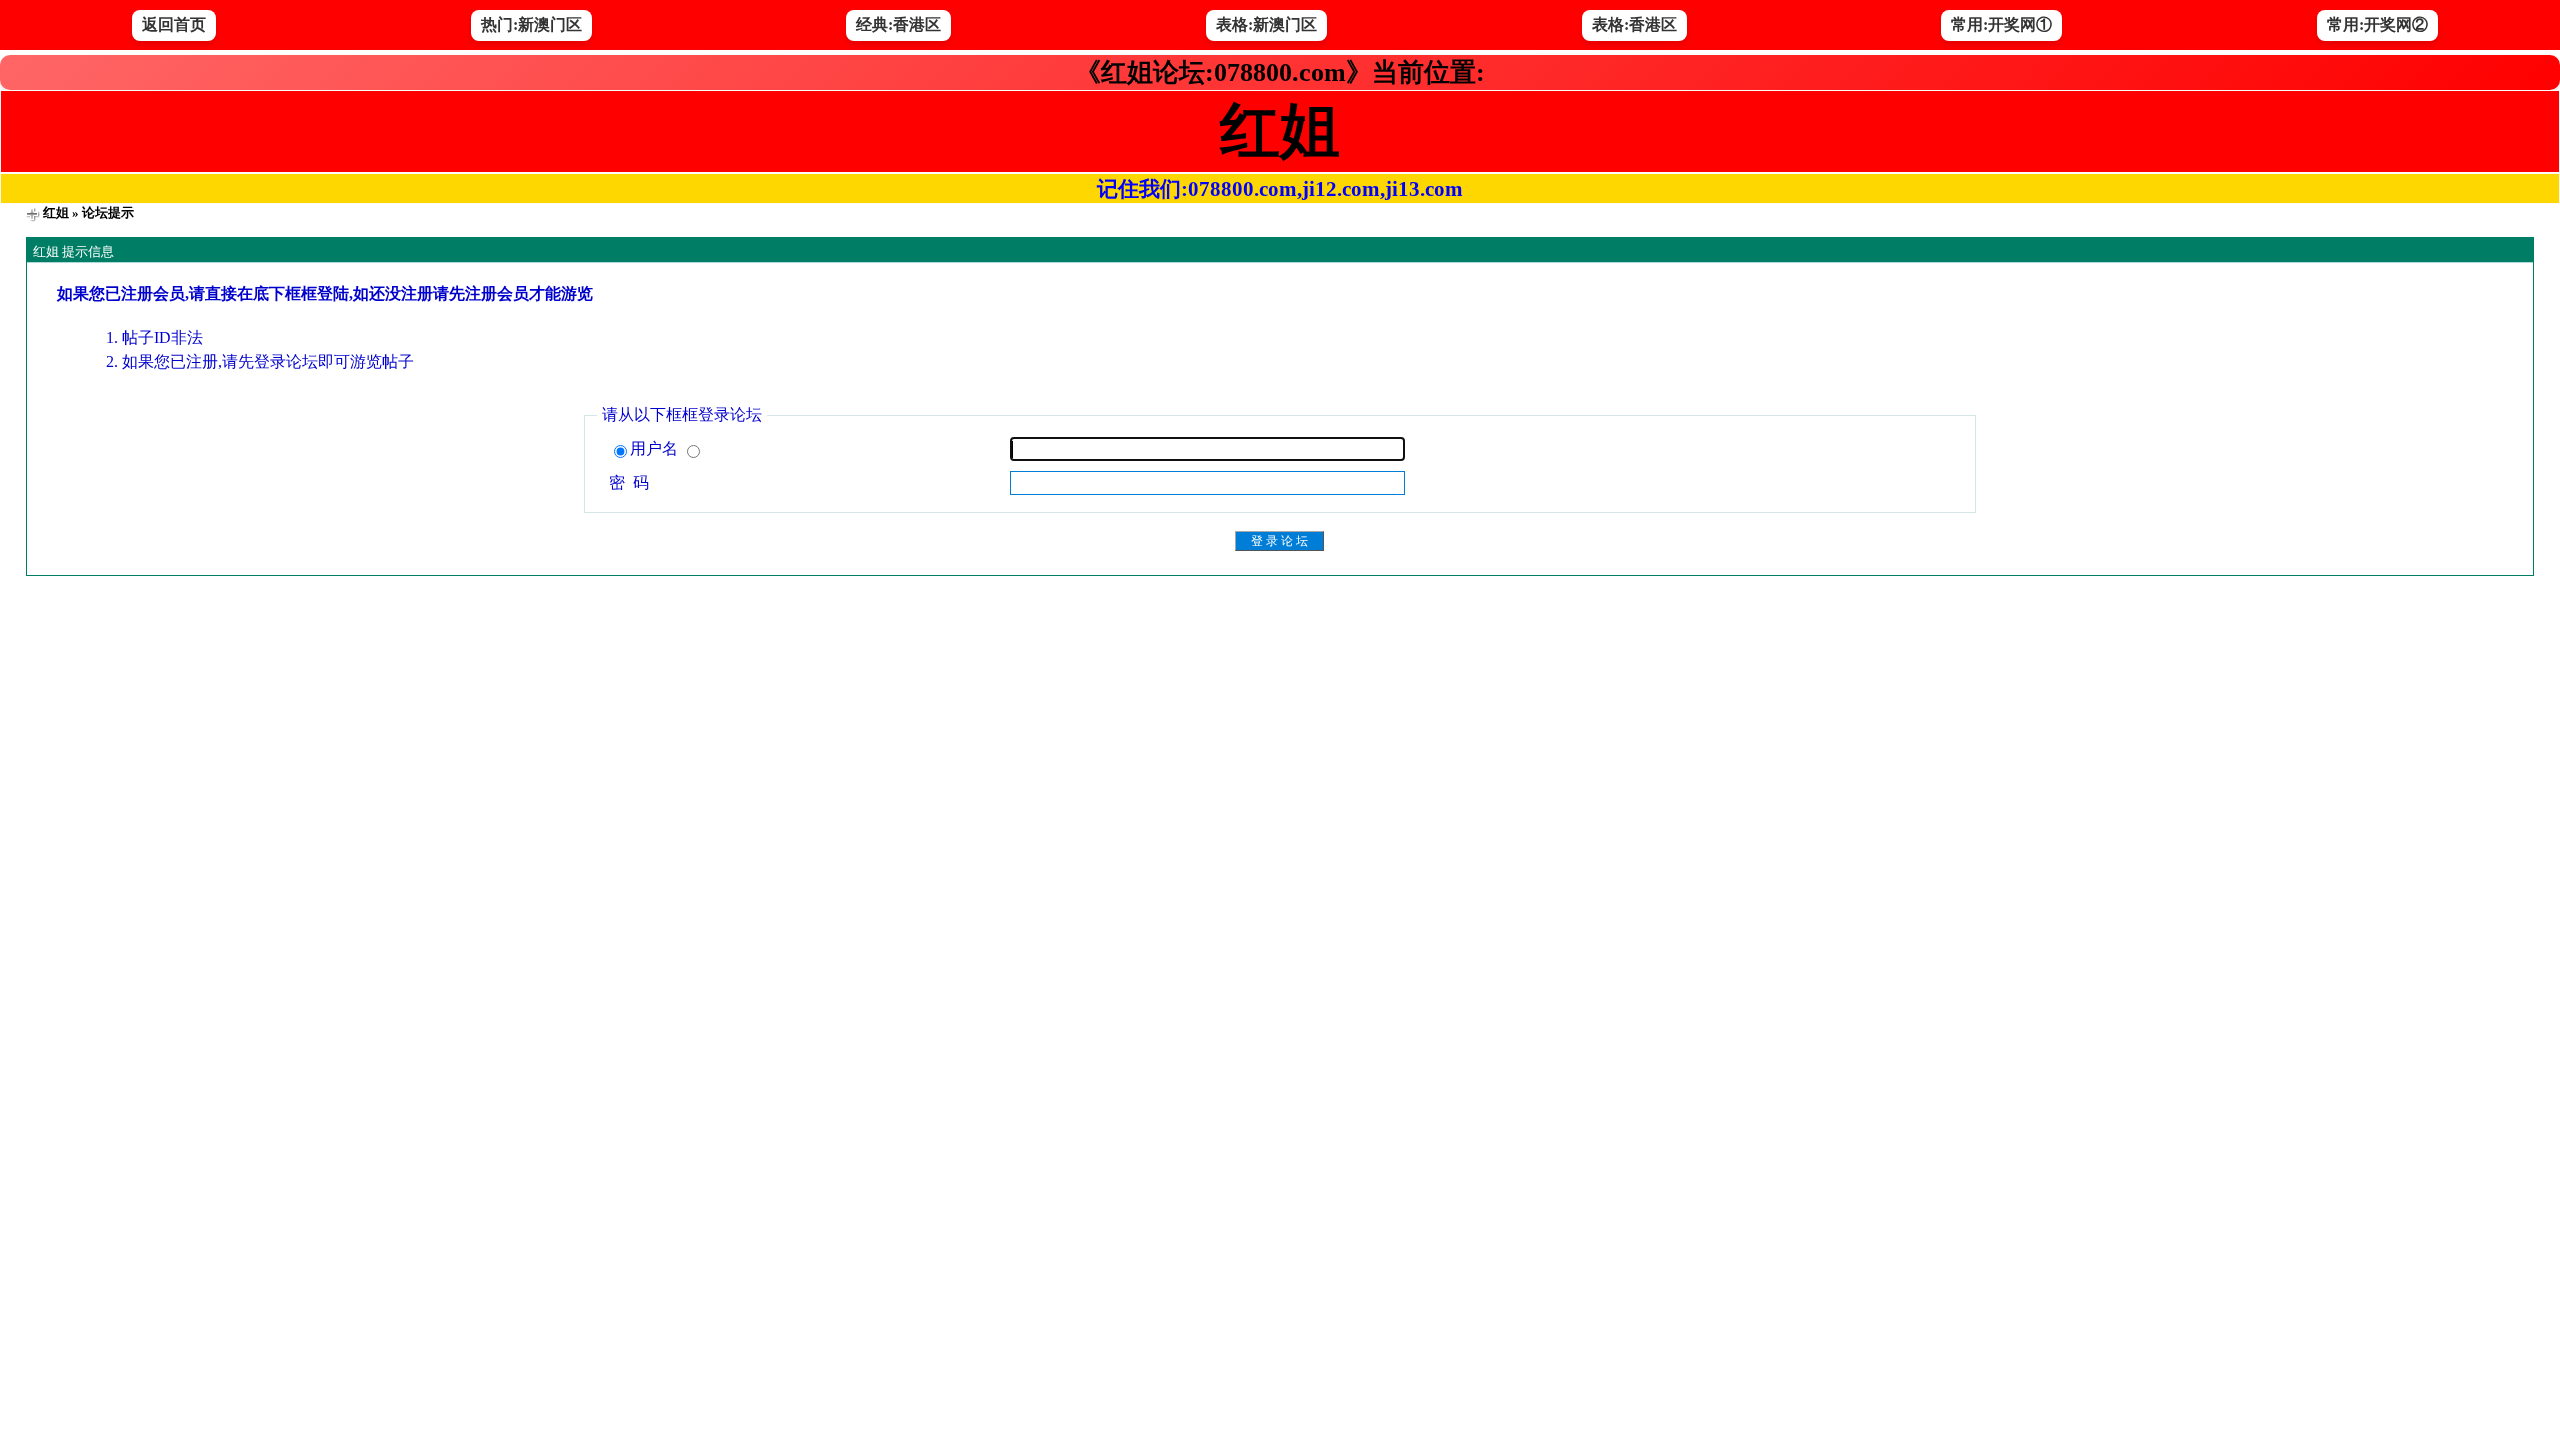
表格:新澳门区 (1266, 24)
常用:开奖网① (2001, 24)
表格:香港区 (1634, 24)
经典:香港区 (898, 24)
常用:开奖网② (2377, 24)
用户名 (656, 448)
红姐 (56, 212)
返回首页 (174, 24)
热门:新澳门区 (531, 24)
